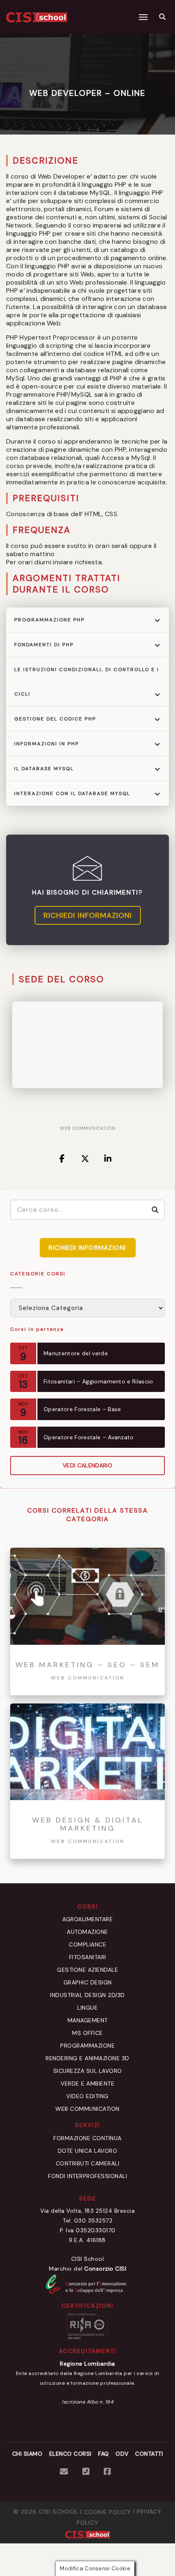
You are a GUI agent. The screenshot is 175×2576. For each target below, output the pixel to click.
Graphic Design (88, 1982)
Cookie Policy (107, 2512)
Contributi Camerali (88, 2163)
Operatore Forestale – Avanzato (89, 1437)
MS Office (87, 2033)
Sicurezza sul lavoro (88, 2071)
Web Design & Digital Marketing (88, 1825)
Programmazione (87, 2046)
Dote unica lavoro (88, 2151)
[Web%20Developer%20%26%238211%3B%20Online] (63, 1159)
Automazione (87, 1932)
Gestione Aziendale (87, 1970)
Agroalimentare (87, 1919)
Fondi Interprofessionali (87, 2176)
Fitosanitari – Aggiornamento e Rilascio (98, 1381)
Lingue (87, 2008)
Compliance (87, 1944)
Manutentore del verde (76, 1353)
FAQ (104, 2454)
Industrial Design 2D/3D (87, 1995)
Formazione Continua (87, 2138)
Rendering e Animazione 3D (87, 2058)
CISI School (58, 2512)
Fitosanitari (88, 1957)
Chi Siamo (27, 2454)
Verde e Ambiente (87, 2083)
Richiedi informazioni (88, 915)
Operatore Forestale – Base (82, 1409)
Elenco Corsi (70, 2454)
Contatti (149, 2454)
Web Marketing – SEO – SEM (87, 1665)
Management (88, 2020)
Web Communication (88, 1128)
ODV (122, 2454)
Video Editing (87, 2096)
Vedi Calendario (87, 1465)
